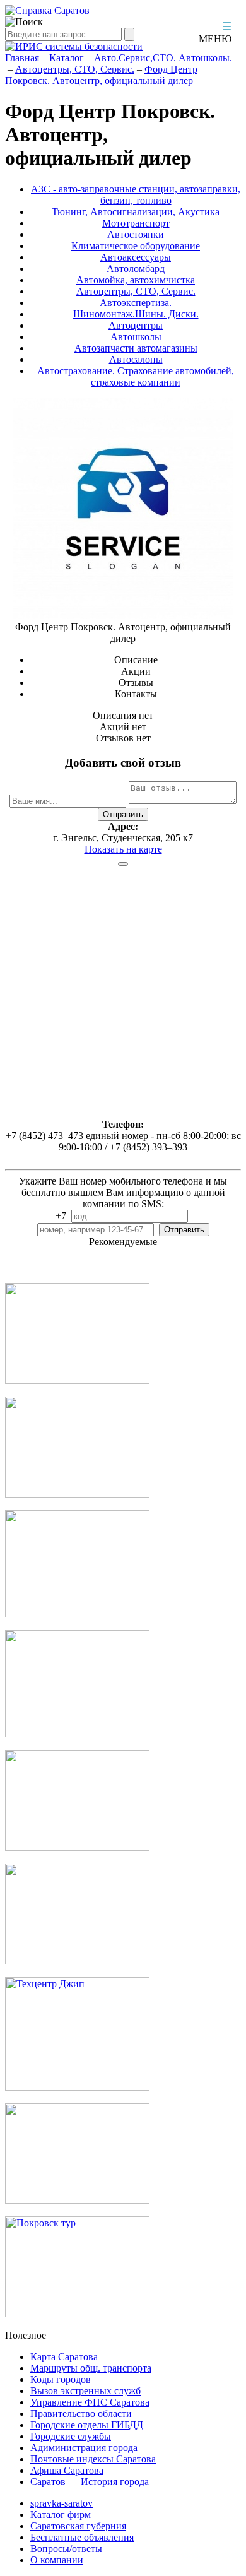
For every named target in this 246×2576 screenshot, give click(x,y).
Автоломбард (136, 269)
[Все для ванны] (77, 1961)
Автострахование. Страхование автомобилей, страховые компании (136, 376)
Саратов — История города (90, 2482)
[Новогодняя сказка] (77, 1614)
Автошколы (136, 337)
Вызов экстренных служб (85, 2391)
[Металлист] (77, 1734)
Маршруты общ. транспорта (91, 2368)
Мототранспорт (136, 223)
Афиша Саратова (67, 2470)
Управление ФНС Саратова (90, 2402)
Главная (22, 58)
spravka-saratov (61, 2503)
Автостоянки (136, 234)
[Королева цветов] (77, 1380)
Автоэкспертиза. (136, 303)
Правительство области (81, 2414)
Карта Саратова (64, 2357)
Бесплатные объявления (82, 2537)
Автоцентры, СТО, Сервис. (75, 69)
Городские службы (71, 2436)
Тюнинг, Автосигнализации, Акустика (136, 212)
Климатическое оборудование (136, 246)
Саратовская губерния (78, 2526)
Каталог (67, 58)
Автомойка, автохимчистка (136, 280)
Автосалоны (136, 359)
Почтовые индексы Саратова (93, 2459)
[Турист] (77, 1494)
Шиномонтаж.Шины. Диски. (136, 314)
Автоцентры (136, 325)
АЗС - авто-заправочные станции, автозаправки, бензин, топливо (136, 195)
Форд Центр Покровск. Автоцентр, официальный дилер (101, 75)
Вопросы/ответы (66, 2549)
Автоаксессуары (136, 257)
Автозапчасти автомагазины (136, 348)
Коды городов (61, 2379)
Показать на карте (123, 849)
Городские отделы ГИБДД (87, 2425)
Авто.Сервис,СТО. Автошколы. (163, 58)
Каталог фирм (61, 2514)
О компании (57, 2560)
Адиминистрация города (84, 2448)
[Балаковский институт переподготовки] (77, 1847)
